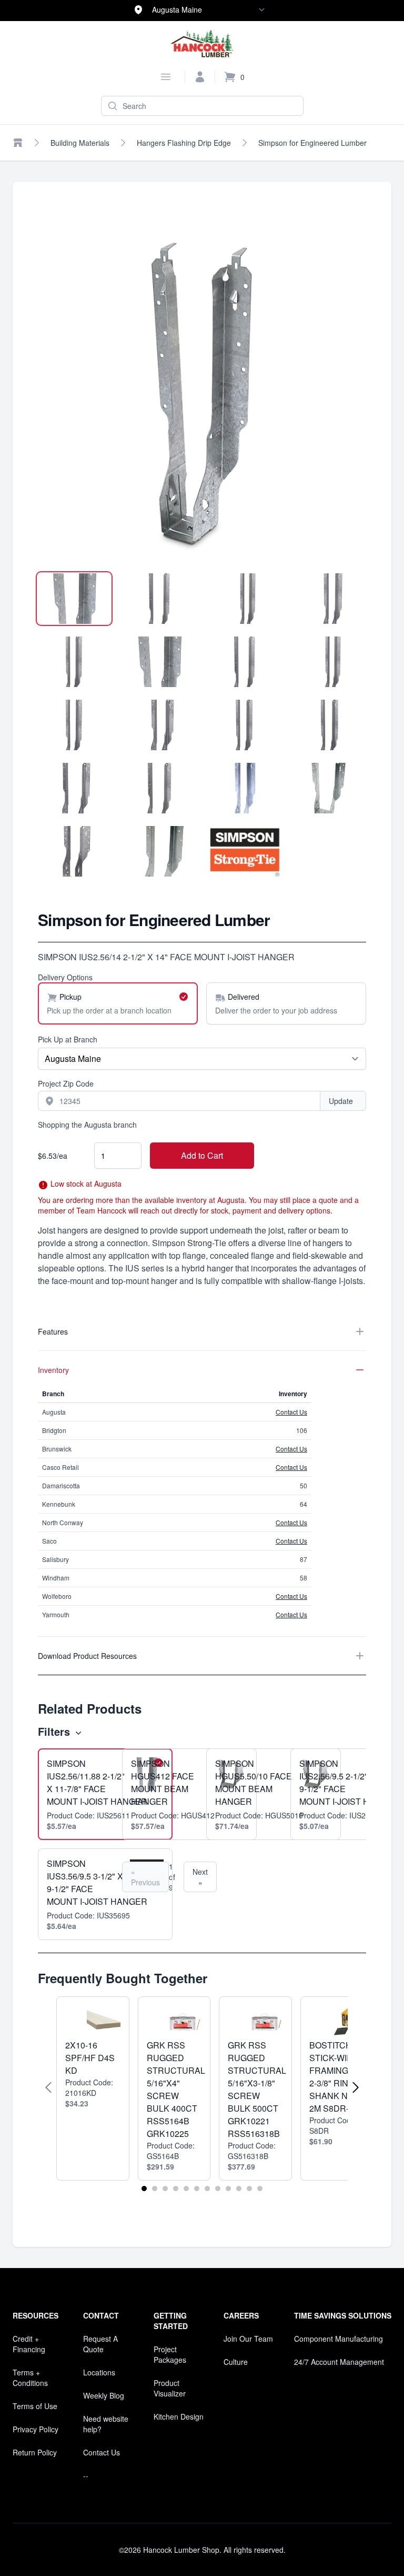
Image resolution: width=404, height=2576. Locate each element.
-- (86, 2475)
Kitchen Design (179, 2416)
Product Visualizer (170, 2388)
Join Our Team (248, 2339)
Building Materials (80, 143)
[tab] (74, 599)
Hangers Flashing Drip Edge (184, 143)
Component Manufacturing (339, 2339)
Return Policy (35, 2452)
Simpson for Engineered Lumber (312, 143)
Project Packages (170, 2354)
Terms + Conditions (30, 2378)
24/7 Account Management (339, 2362)
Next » (200, 1877)
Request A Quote (100, 2344)
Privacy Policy (36, 2429)
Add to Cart (202, 1155)
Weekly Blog (104, 2395)
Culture (236, 2362)
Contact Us (291, 1412)
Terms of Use (35, 2406)
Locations (99, 2372)
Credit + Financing (29, 2344)
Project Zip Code (66, 1083)
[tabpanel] (202, 396)
